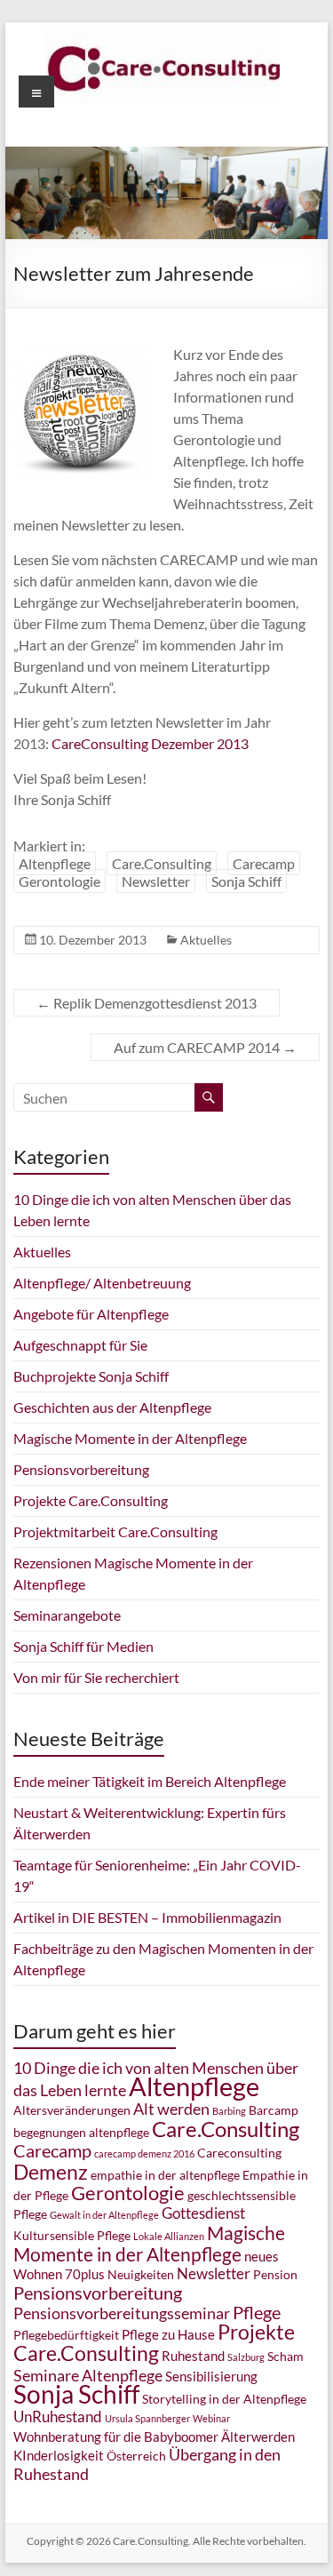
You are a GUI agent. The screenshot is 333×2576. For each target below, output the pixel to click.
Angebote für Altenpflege (91, 1314)
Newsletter (156, 881)
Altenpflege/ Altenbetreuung (102, 1283)
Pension (275, 2275)
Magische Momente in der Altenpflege (130, 1438)
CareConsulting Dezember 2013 (150, 743)
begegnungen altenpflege (81, 2133)
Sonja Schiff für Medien (83, 1646)
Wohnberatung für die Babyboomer (116, 2436)
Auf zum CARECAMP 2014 (205, 1047)
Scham (285, 2357)
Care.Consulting (162, 863)
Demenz (51, 2172)
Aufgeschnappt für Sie (80, 1345)
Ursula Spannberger (147, 2418)
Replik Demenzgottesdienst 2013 (147, 1003)
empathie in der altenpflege (165, 2175)
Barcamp (274, 2110)
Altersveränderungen (72, 2110)
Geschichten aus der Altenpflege (112, 1407)
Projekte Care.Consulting (91, 1500)
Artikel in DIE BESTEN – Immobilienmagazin (147, 1917)
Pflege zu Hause (168, 2334)
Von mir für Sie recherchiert (96, 1677)
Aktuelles (206, 940)
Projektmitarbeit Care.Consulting (115, 1531)
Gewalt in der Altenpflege (104, 2215)
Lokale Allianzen (169, 2236)
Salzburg (246, 2357)
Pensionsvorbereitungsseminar (122, 2313)
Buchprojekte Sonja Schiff (91, 1376)
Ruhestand (193, 2356)
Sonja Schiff (246, 881)
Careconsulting (239, 2153)
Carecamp (264, 863)
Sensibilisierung (211, 2376)
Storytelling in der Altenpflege (224, 2399)
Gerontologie (59, 881)
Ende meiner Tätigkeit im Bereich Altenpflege (150, 1781)
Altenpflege (55, 863)
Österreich (136, 2456)
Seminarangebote (67, 1615)
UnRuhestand (58, 2416)
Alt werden (171, 2109)
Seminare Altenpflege (88, 2375)
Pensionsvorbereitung (81, 1469)
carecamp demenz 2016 (144, 2153)
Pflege (257, 2312)
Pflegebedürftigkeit (66, 2335)
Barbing (229, 2111)
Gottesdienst (203, 2213)
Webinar (211, 2418)
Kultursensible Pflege (72, 2236)
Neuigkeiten (141, 2275)
